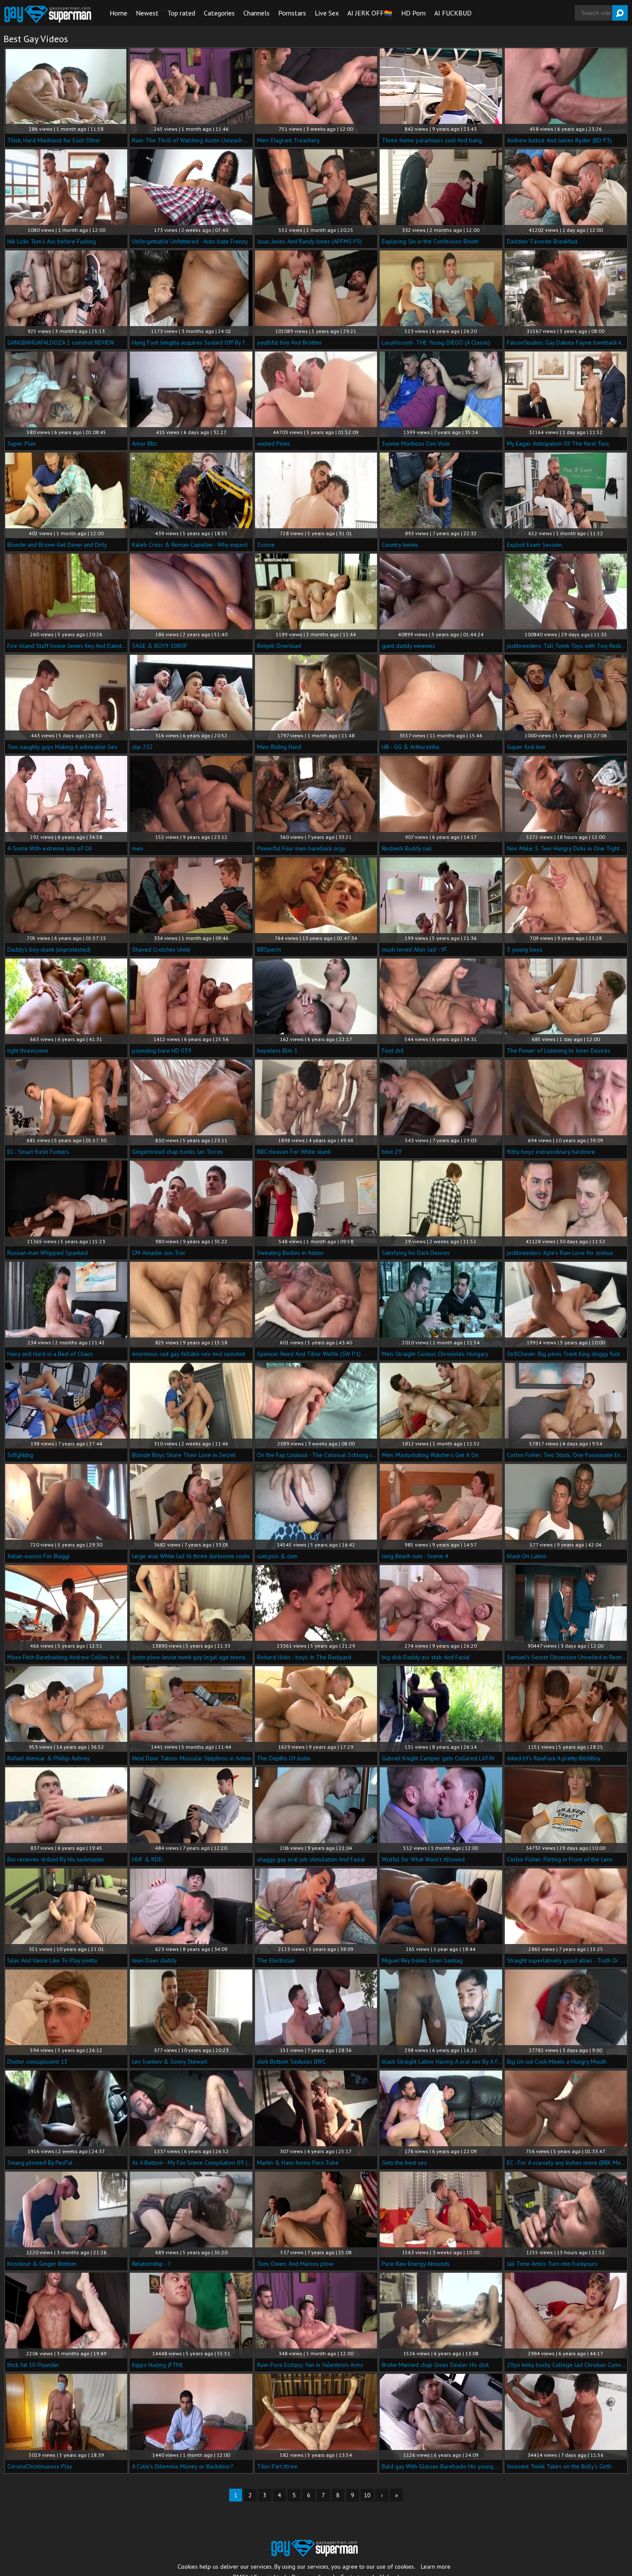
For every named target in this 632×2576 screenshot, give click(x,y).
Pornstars (292, 13)
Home (118, 13)
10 (367, 2495)
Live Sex (327, 13)
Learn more (436, 2567)
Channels (256, 13)
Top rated (181, 13)
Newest (147, 13)
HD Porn (413, 13)
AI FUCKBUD (453, 13)
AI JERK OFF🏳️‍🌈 (370, 13)
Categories (219, 13)
